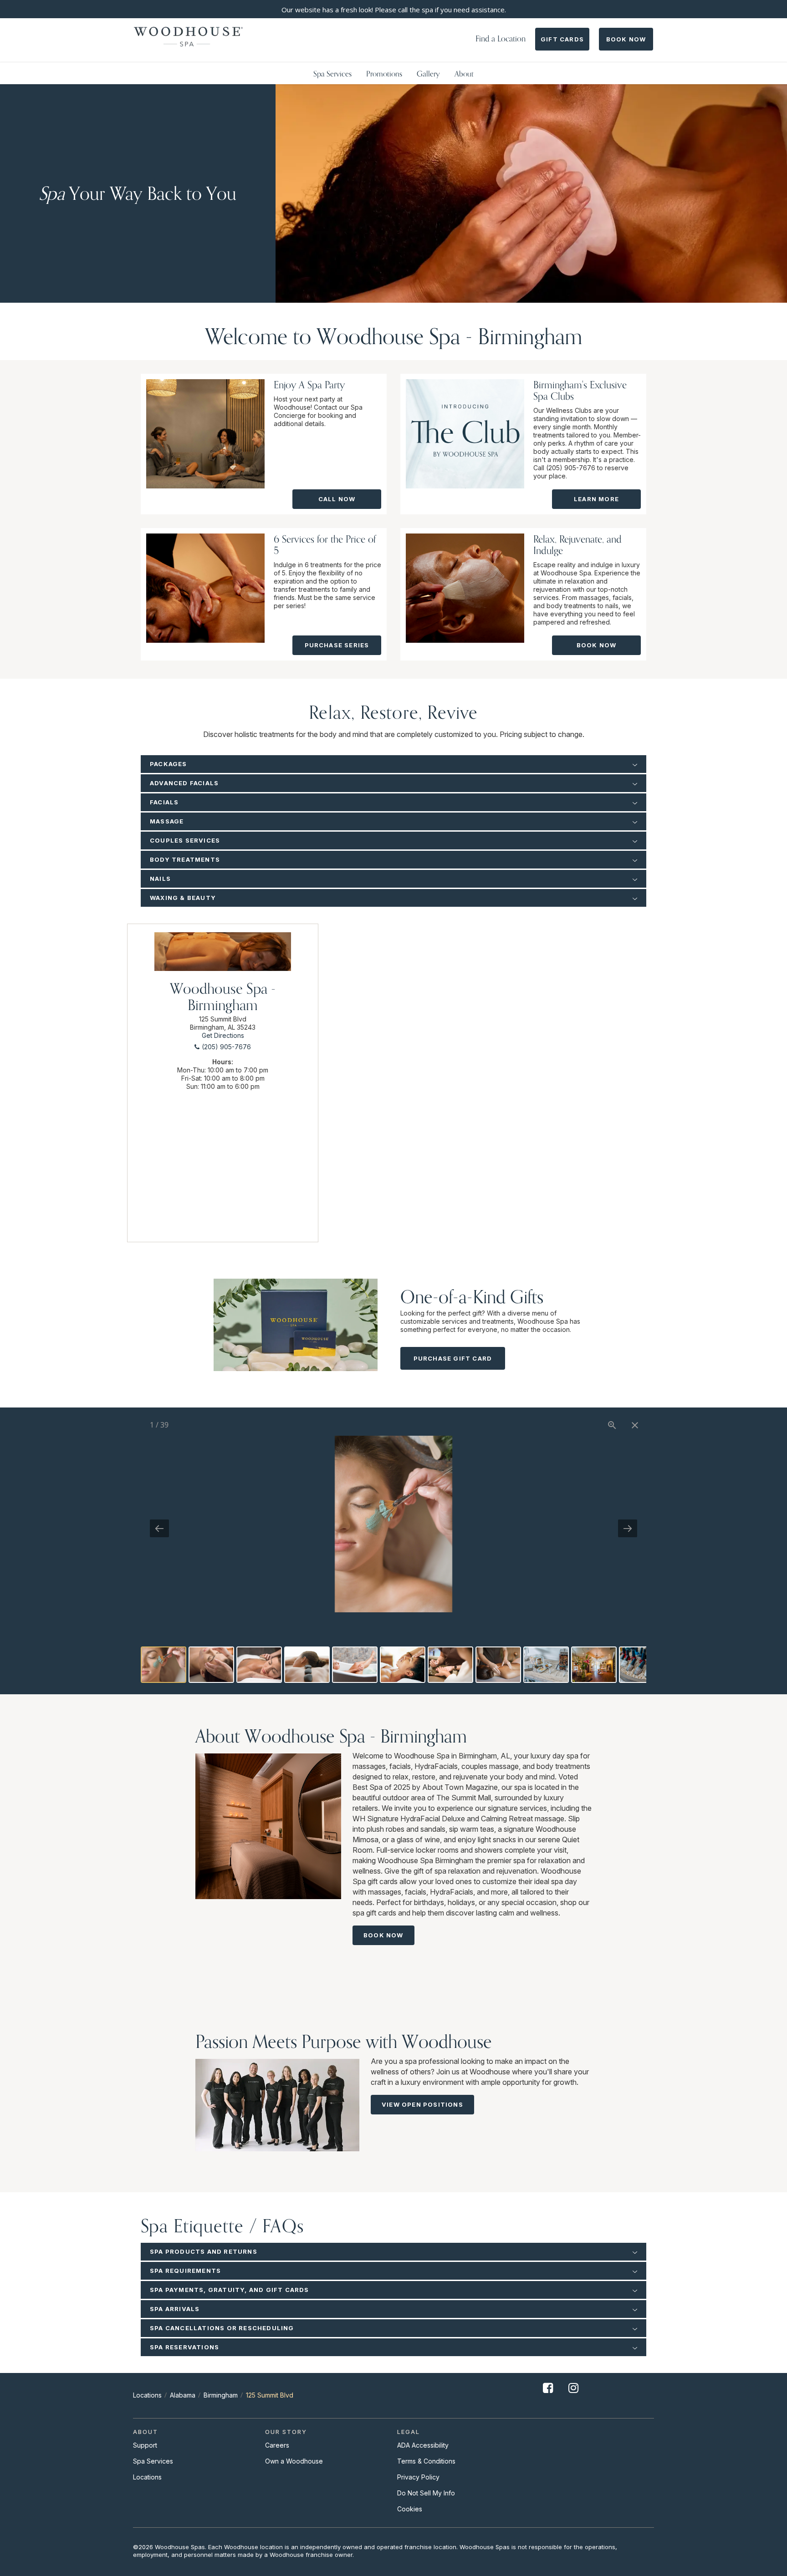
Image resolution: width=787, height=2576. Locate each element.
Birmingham (221, 2395)
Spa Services (332, 74)
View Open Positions (422, 2104)
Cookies (410, 2509)
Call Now (337, 499)
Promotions (384, 74)
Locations (147, 2395)
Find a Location (501, 38)
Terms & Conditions (426, 2461)
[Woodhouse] (189, 37)
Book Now (626, 39)
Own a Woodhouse (294, 2461)
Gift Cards (562, 39)
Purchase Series (337, 645)
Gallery (428, 74)
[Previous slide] (159, 1528)
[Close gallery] (635, 1425)
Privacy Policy (418, 2477)
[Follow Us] (548, 2395)
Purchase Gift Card (453, 1358)
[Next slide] (628, 1528)
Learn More (596, 499)
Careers (277, 2445)
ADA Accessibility (423, 2445)
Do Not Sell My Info (426, 2493)
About (464, 74)
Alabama (183, 2395)
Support (145, 2445)
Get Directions (223, 1035)
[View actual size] (612, 1425)
